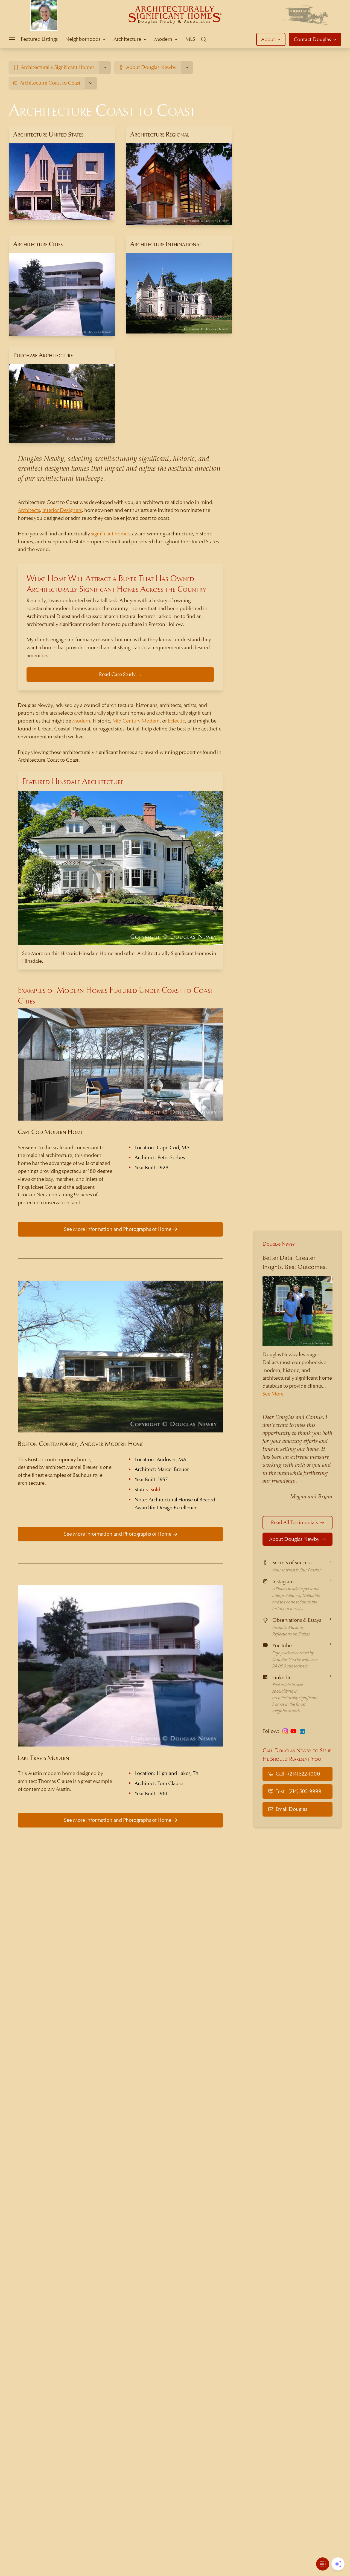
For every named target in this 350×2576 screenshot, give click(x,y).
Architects (29, 510)
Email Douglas (291, 1809)
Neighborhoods (83, 39)
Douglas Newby (279, 1244)
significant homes (110, 534)
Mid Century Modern (136, 721)
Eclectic (176, 721)
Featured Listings (39, 39)
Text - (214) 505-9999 (298, 1791)
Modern (163, 39)
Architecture (127, 39)
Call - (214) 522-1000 (298, 1773)
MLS (190, 39)
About (268, 39)
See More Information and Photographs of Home (118, 1229)
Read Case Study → (120, 674)
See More (273, 1394)
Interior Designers (62, 510)
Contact (312, 39)
